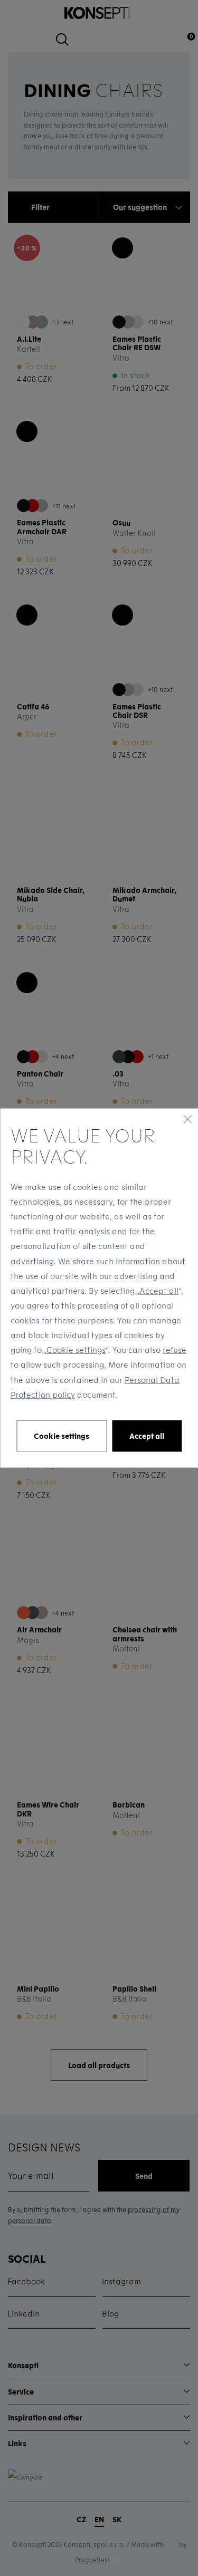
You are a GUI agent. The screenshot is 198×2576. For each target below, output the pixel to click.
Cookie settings (76, 1350)
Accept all (159, 1290)
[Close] (187, 1119)
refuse (175, 1350)
